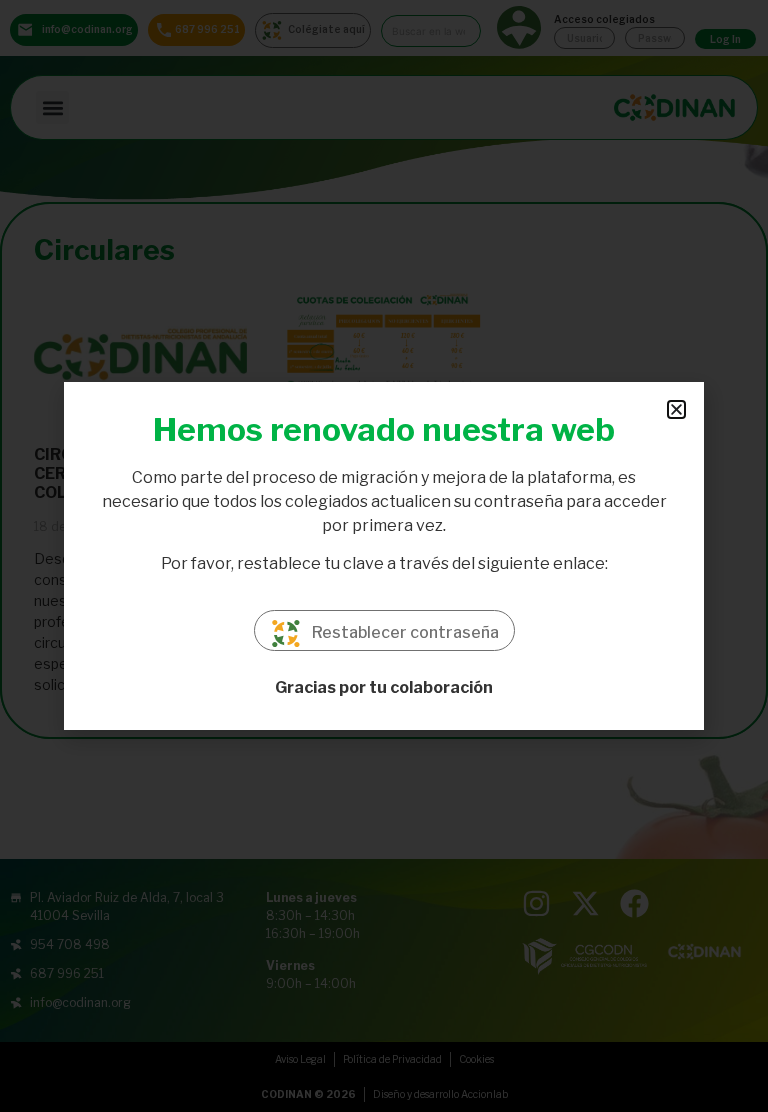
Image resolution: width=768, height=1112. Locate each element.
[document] (384, 556)
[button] (676, 409)
